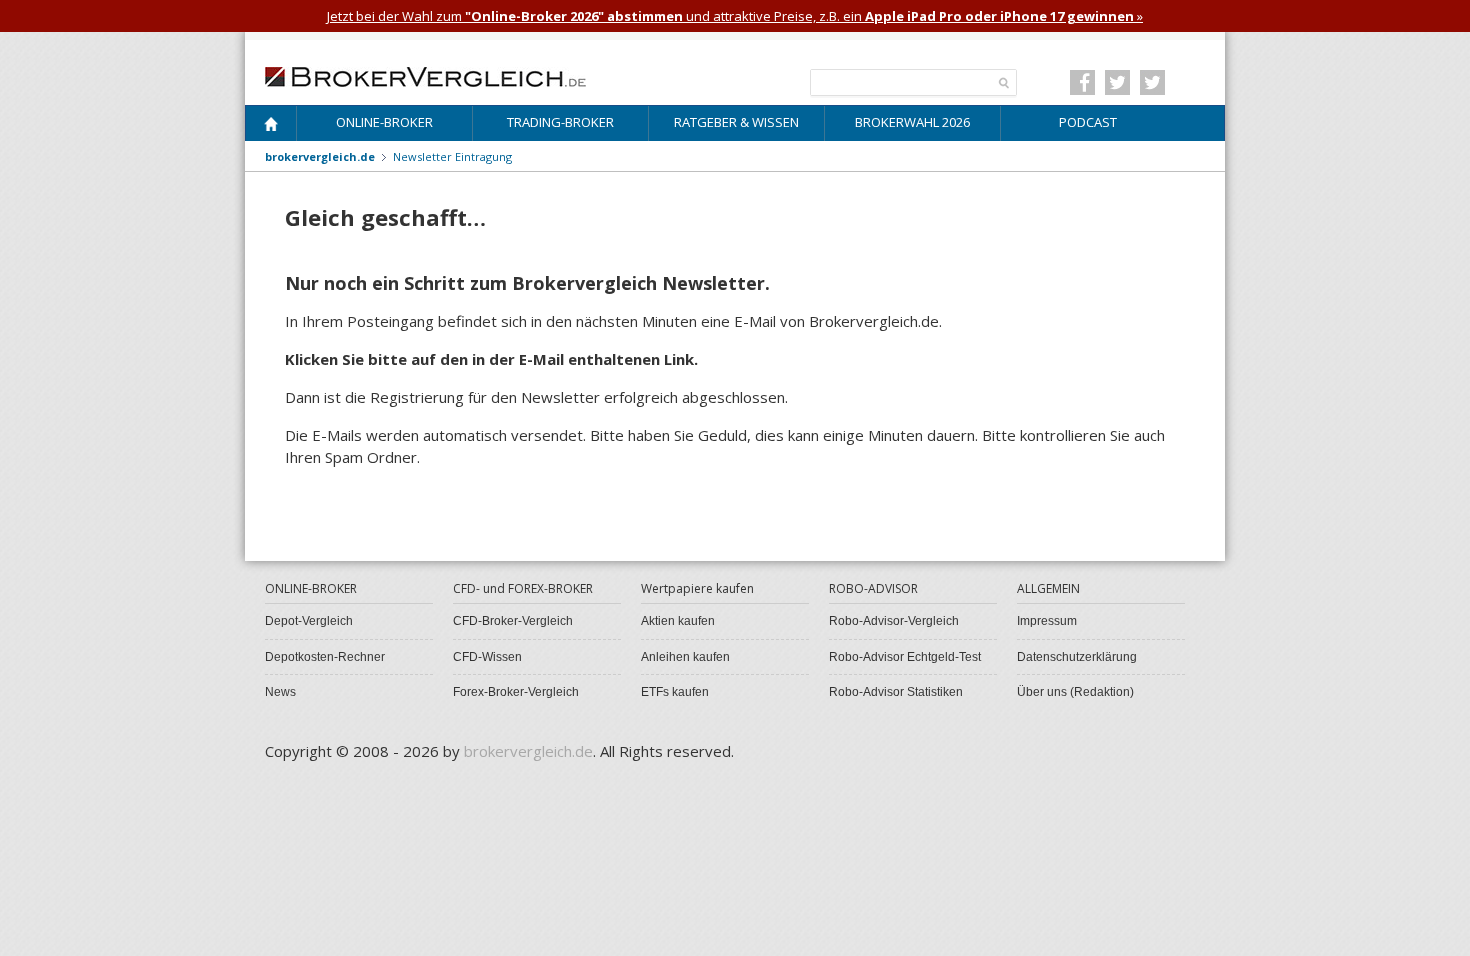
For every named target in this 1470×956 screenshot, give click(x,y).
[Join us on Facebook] (1082, 82)
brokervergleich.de (320, 156)
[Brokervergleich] (271, 127)
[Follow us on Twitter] (1117, 82)
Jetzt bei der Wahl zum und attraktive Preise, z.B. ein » (735, 16)
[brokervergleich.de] (436, 75)
